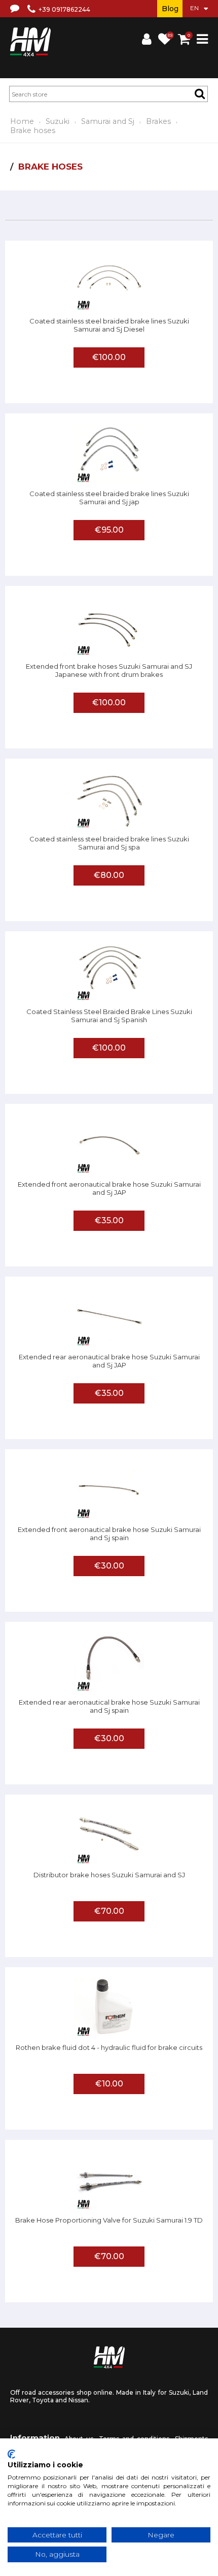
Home (22, 121)
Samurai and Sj (108, 121)
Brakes (158, 121)
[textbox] (108, 94)
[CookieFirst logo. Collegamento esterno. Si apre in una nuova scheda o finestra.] (11, 2454)
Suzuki (58, 121)
